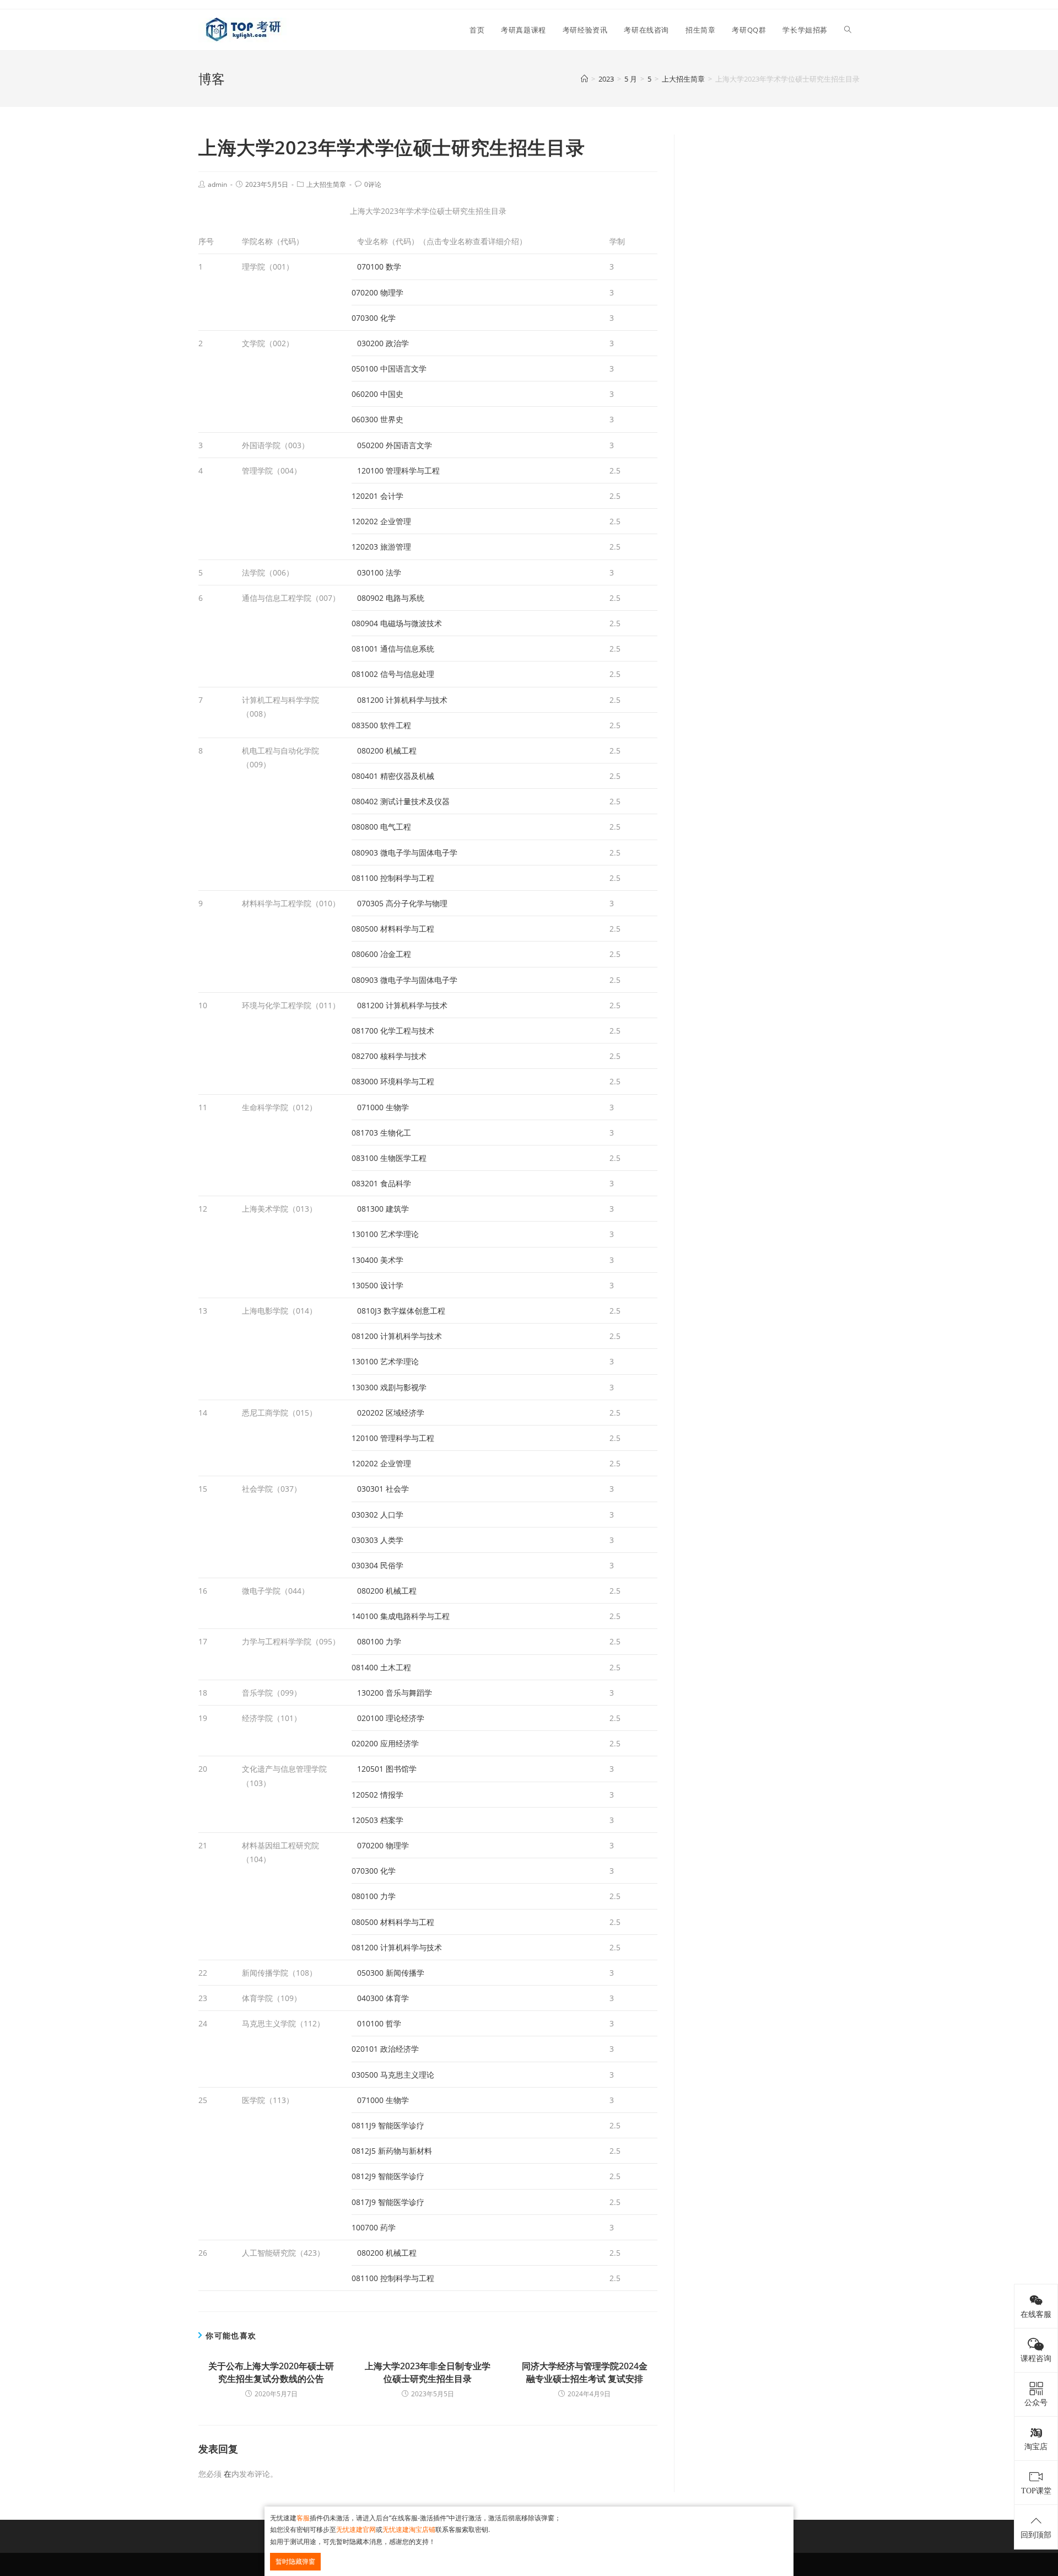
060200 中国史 (377, 394)
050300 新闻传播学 (391, 1973)
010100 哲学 (379, 2023)
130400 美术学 (377, 1260)
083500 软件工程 (381, 725)
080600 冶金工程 (381, 954)
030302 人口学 (377, 1515)
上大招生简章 (326, 184)
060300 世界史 (377, 419)
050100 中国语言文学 (389, 369)
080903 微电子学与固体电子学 (404, 853)
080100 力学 (379, 1641)
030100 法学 (379, 572)
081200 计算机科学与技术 (402, 700)
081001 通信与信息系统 (393, 649)
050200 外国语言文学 (395, 445)
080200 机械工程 (387, 751)
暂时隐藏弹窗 (295, 2561)
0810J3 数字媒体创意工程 (401, 1311)
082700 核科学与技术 (389, 1056)
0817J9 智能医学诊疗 (388, 2202)
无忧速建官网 (356, 2529)
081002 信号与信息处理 (393, 674)
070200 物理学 (377, 292)
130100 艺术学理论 (385, 1234)
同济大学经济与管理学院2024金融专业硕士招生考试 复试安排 (585, 2372)
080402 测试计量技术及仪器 (401, 801)
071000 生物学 (383, 1107)
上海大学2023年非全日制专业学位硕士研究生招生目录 (428, 2372)
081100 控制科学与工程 (393, 878)
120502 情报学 (377, 1795)
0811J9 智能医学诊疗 (388, 2125)
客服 (303, 2518)
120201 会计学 (377, 496)
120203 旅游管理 (381, 547)
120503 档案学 (377, 1820)
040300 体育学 (383, 1998)
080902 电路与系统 (391, 598)
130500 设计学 (377, 1285)
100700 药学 (374, 2227)
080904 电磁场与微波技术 (397, 623)
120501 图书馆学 (387, 1769)
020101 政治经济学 (385, 2049)
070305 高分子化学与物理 (402, 903)
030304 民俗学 (377, 1565)
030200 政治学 (383, 343)
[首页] (584, 79)
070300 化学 (374, 318)
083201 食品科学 (381, 1183)
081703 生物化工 (381, 1133)
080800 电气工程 (381, 827)
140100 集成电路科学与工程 (401, 1616)
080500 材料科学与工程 (393, 929)
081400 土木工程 (381, 1667)
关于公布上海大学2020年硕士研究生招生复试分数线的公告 (271, 2372)
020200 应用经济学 (385, 1743)
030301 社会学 (383, 1489)
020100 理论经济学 (391, 1718)
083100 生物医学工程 (389, 1158)
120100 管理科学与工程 (398, 470)
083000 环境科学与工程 (393, 1081)
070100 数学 (379, 267)
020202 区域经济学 (391, 1413)
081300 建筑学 (383, 1209)
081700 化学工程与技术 (393, 1031)
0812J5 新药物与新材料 (392, 2151)
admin (217, 184)
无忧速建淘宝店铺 (409, 2529)
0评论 (373, 184)
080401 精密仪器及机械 (393, 776)
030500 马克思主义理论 (393, 2075)
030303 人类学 (377, 1540)
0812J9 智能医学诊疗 (388, 2176)
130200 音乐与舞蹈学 (395, 1693)
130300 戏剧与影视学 (389, 1387)
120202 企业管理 (381, 521)
